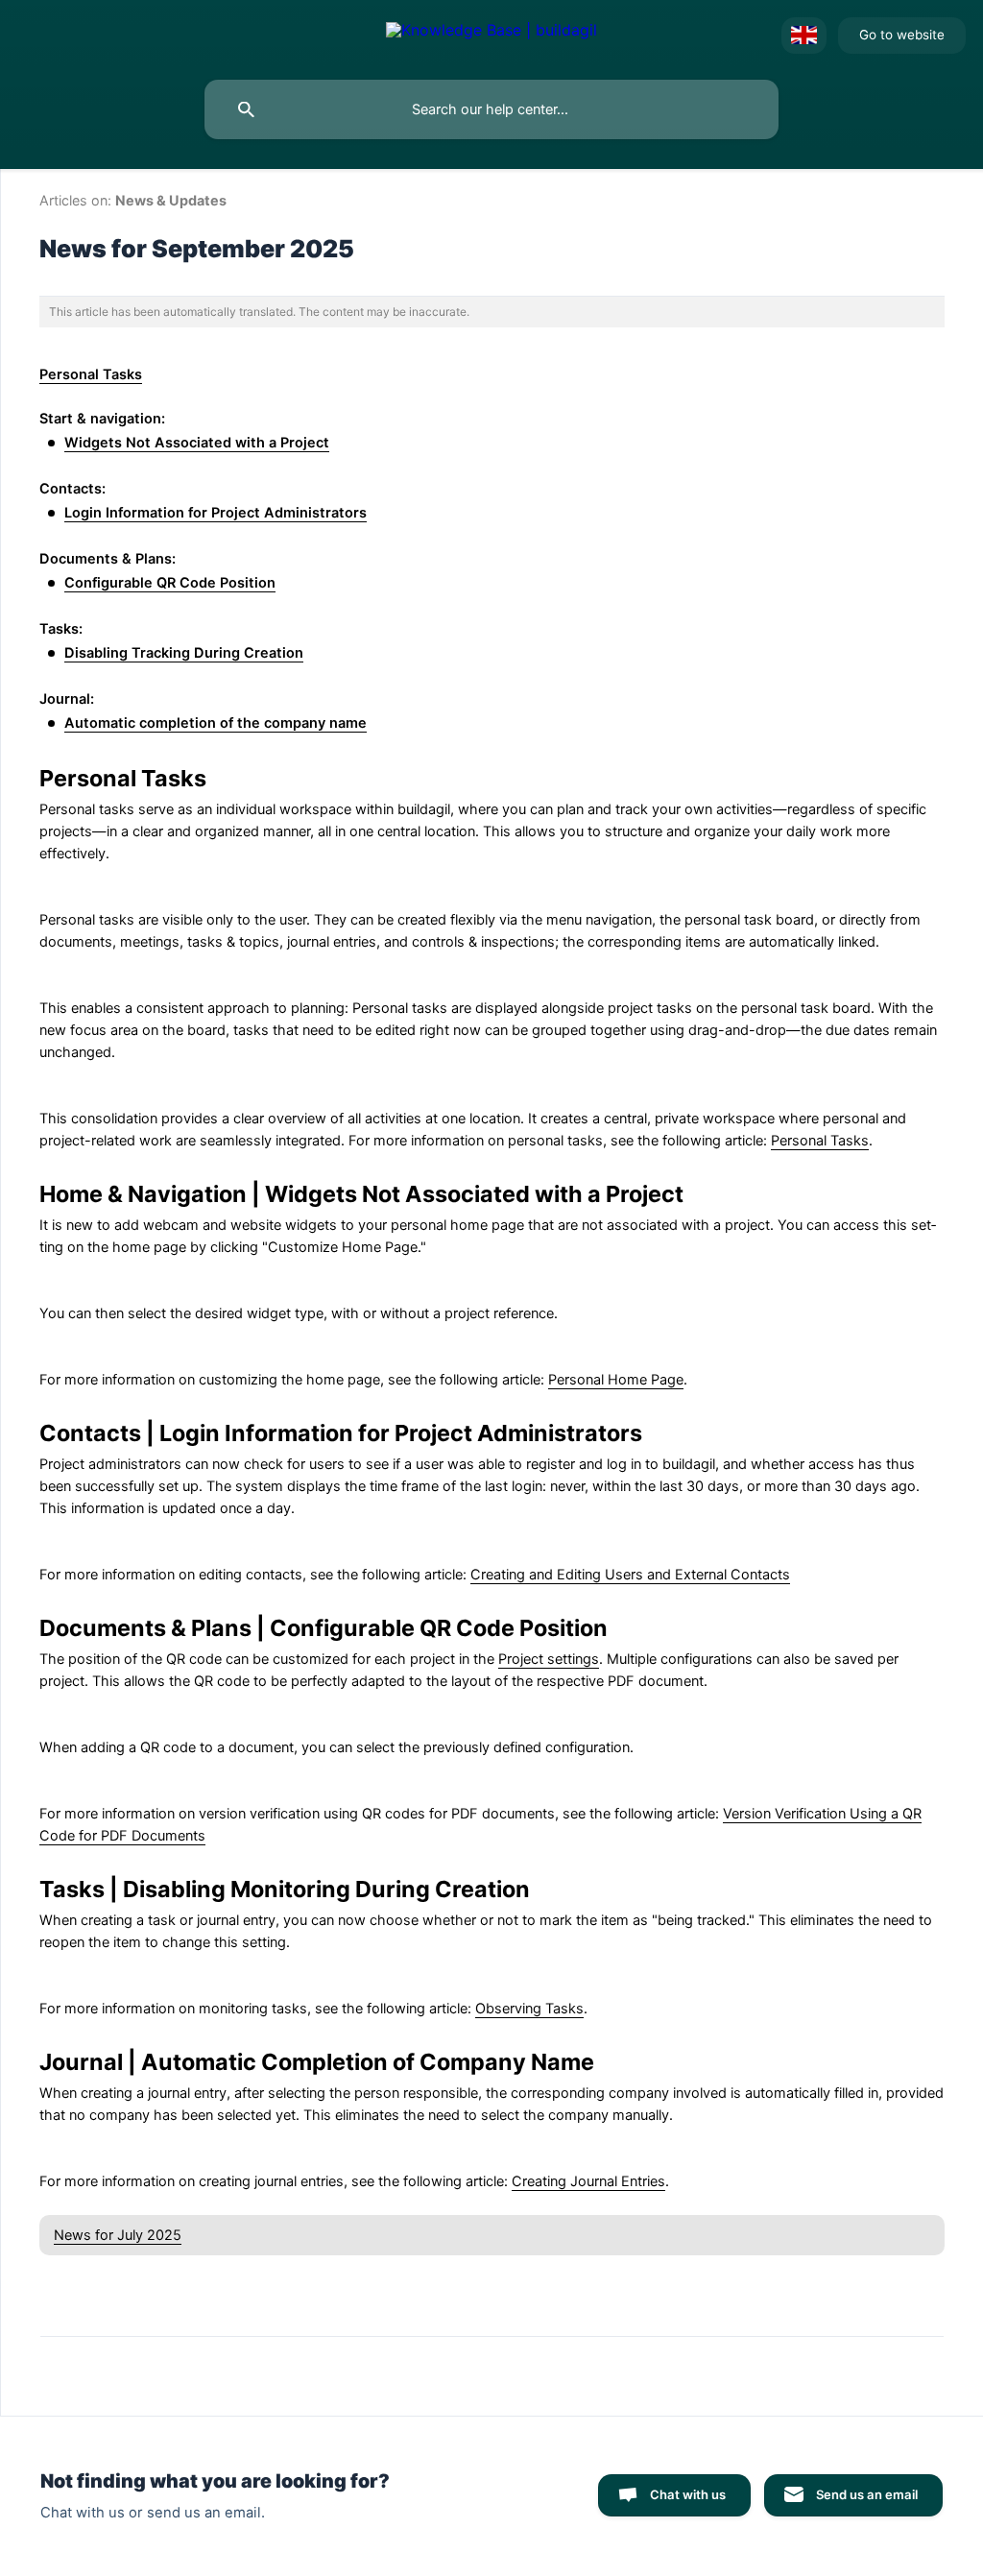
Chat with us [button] (688, 2494)
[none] (491, 36)
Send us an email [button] (867, 2494)
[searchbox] (491, 109)
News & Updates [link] (171, 200)
